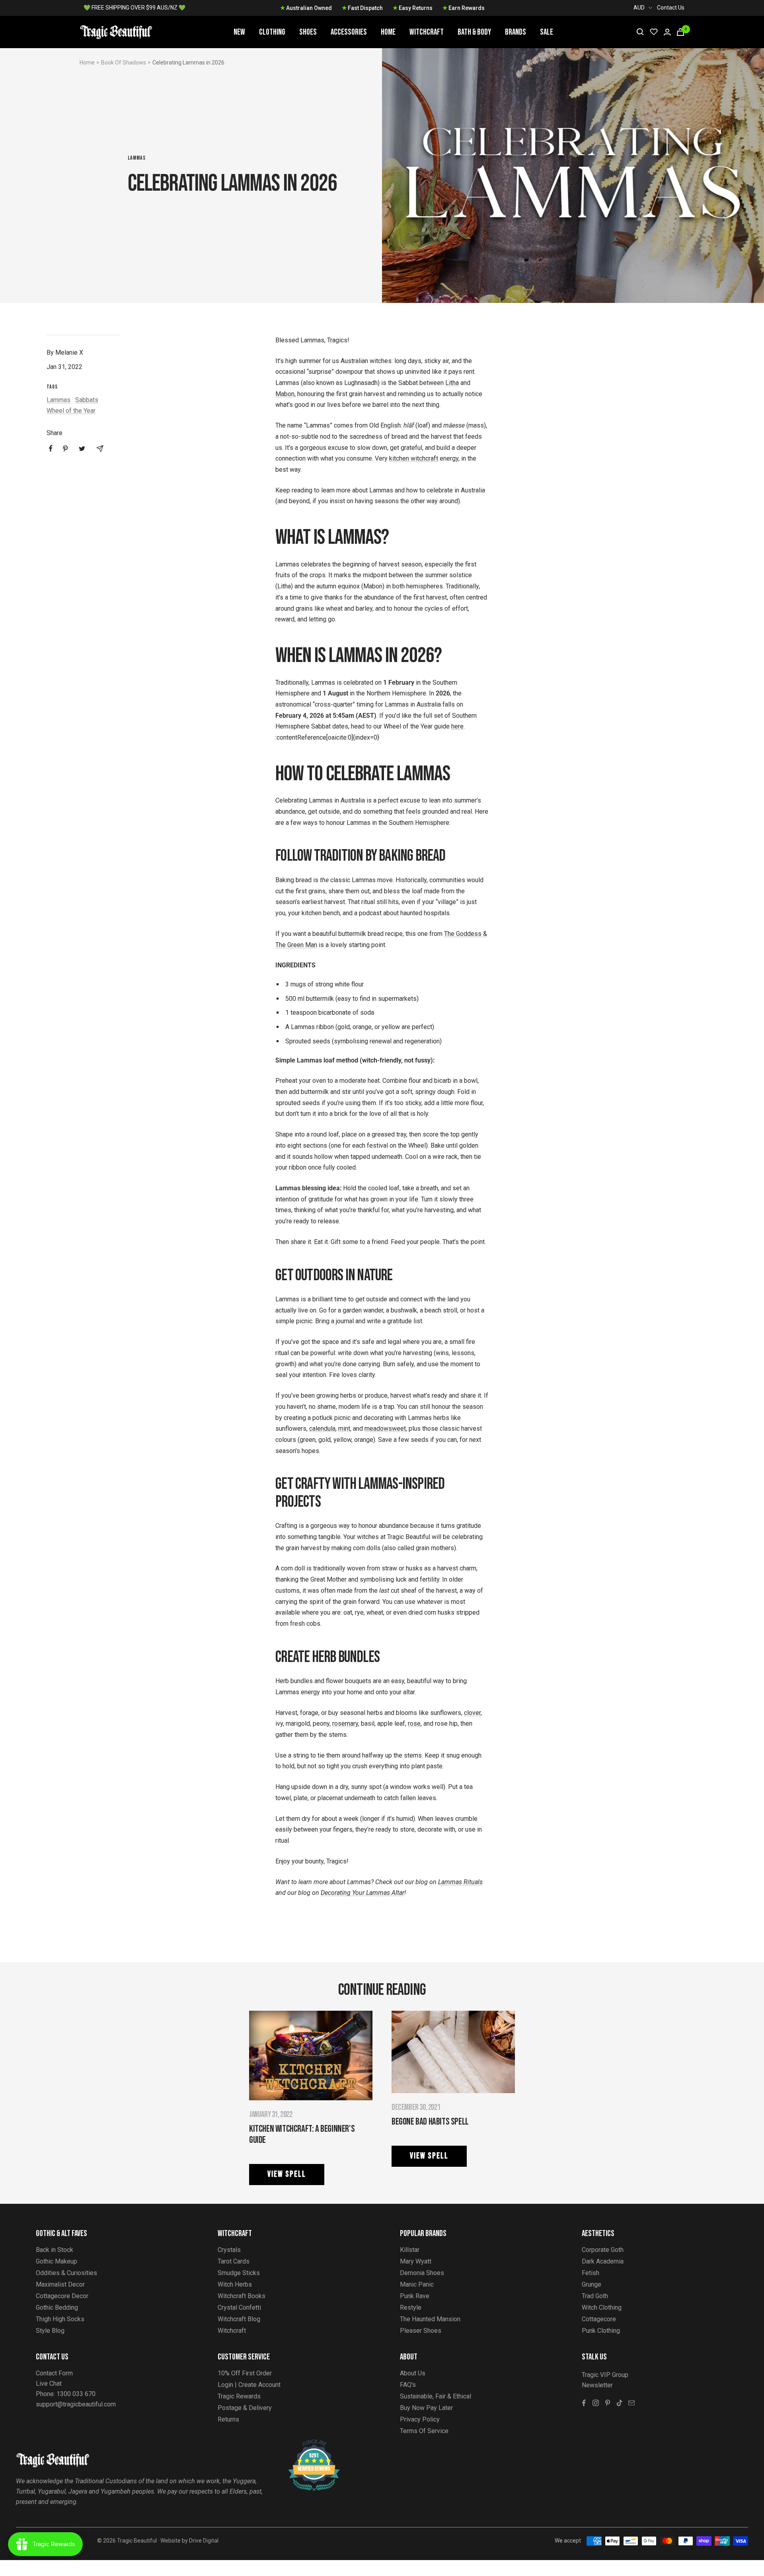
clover (472, 1713)
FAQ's (408, 2385)
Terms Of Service (424, 2431)
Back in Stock (55, 2250)
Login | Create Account (249, 2385)
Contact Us (671, 8)
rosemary (345, 1724)
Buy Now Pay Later (426, 2408)
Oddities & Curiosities (66, 2273)
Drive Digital (204, 2541)
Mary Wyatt (416, 2261)
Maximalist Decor (60, 2284)
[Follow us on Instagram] (596, 2403)
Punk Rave (415, 2296)
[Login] (667, 32)
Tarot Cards (234, 2261)
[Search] (640, 32)
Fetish (591, 2273)
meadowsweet (385, 1429)
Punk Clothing (601, 2331)
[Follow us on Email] (631, 2403)
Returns (228, 2419)
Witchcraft (427, 32)
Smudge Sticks (239, 2273)
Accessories (349, 32)
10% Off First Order (245, 2373)
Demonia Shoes (422, 2273)
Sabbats (87, 400)
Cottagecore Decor (62, 2296)
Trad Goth (595, 2296)
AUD (639, 8)
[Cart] (680, 32)
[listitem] (51, 448)
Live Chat (49, 2384)
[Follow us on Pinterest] (608, 2403)
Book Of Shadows (124, 62)
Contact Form (54, 2373)
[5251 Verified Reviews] (307, 2444)
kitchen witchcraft (414, 458)
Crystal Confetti (239, 2307)
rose (414, 1724)
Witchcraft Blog (239, 2319)
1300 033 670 (76, 2394)
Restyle (411, 2307)
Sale (547, 32)
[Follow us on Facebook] (584, 2403)
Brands (516, 32)
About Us (413, 2373)
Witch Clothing (602, 2307)
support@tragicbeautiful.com (76, 2404)
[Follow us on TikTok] (620, 2403)
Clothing (272, 32)
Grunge (592, 2284)
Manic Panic (417, 2284)
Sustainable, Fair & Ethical (436, 2396)
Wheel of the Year (71, 411)
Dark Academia (603, 2261)
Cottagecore (599, 2319)
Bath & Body (474, 32)
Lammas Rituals (460, 1882)
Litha (452, 383)
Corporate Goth (603, 2250)
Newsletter (597, 2385)
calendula (322, 1429)
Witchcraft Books (242, 2296)
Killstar (410, 2250)
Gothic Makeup (57, 2261)
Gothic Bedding (57, 2307)
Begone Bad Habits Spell (430, 2122)
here (457, 726)
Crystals (229, 2250)
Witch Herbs (235, 2284)
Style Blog (50, 2331)
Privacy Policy (420, 2419)
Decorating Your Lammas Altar (363, 1893)
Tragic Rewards (239, 2396)
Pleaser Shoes (421, 2331)
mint (344, 1429)
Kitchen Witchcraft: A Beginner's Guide (302, 2134)
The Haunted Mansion (430, 2319)
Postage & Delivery (245, 2408)
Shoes (308, 32)
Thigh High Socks (60, 2319)
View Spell (287, 2174)
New (239, 32)
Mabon (285, 394)
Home (388, 32)
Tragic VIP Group (605, 2375)
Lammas (137, 158)
